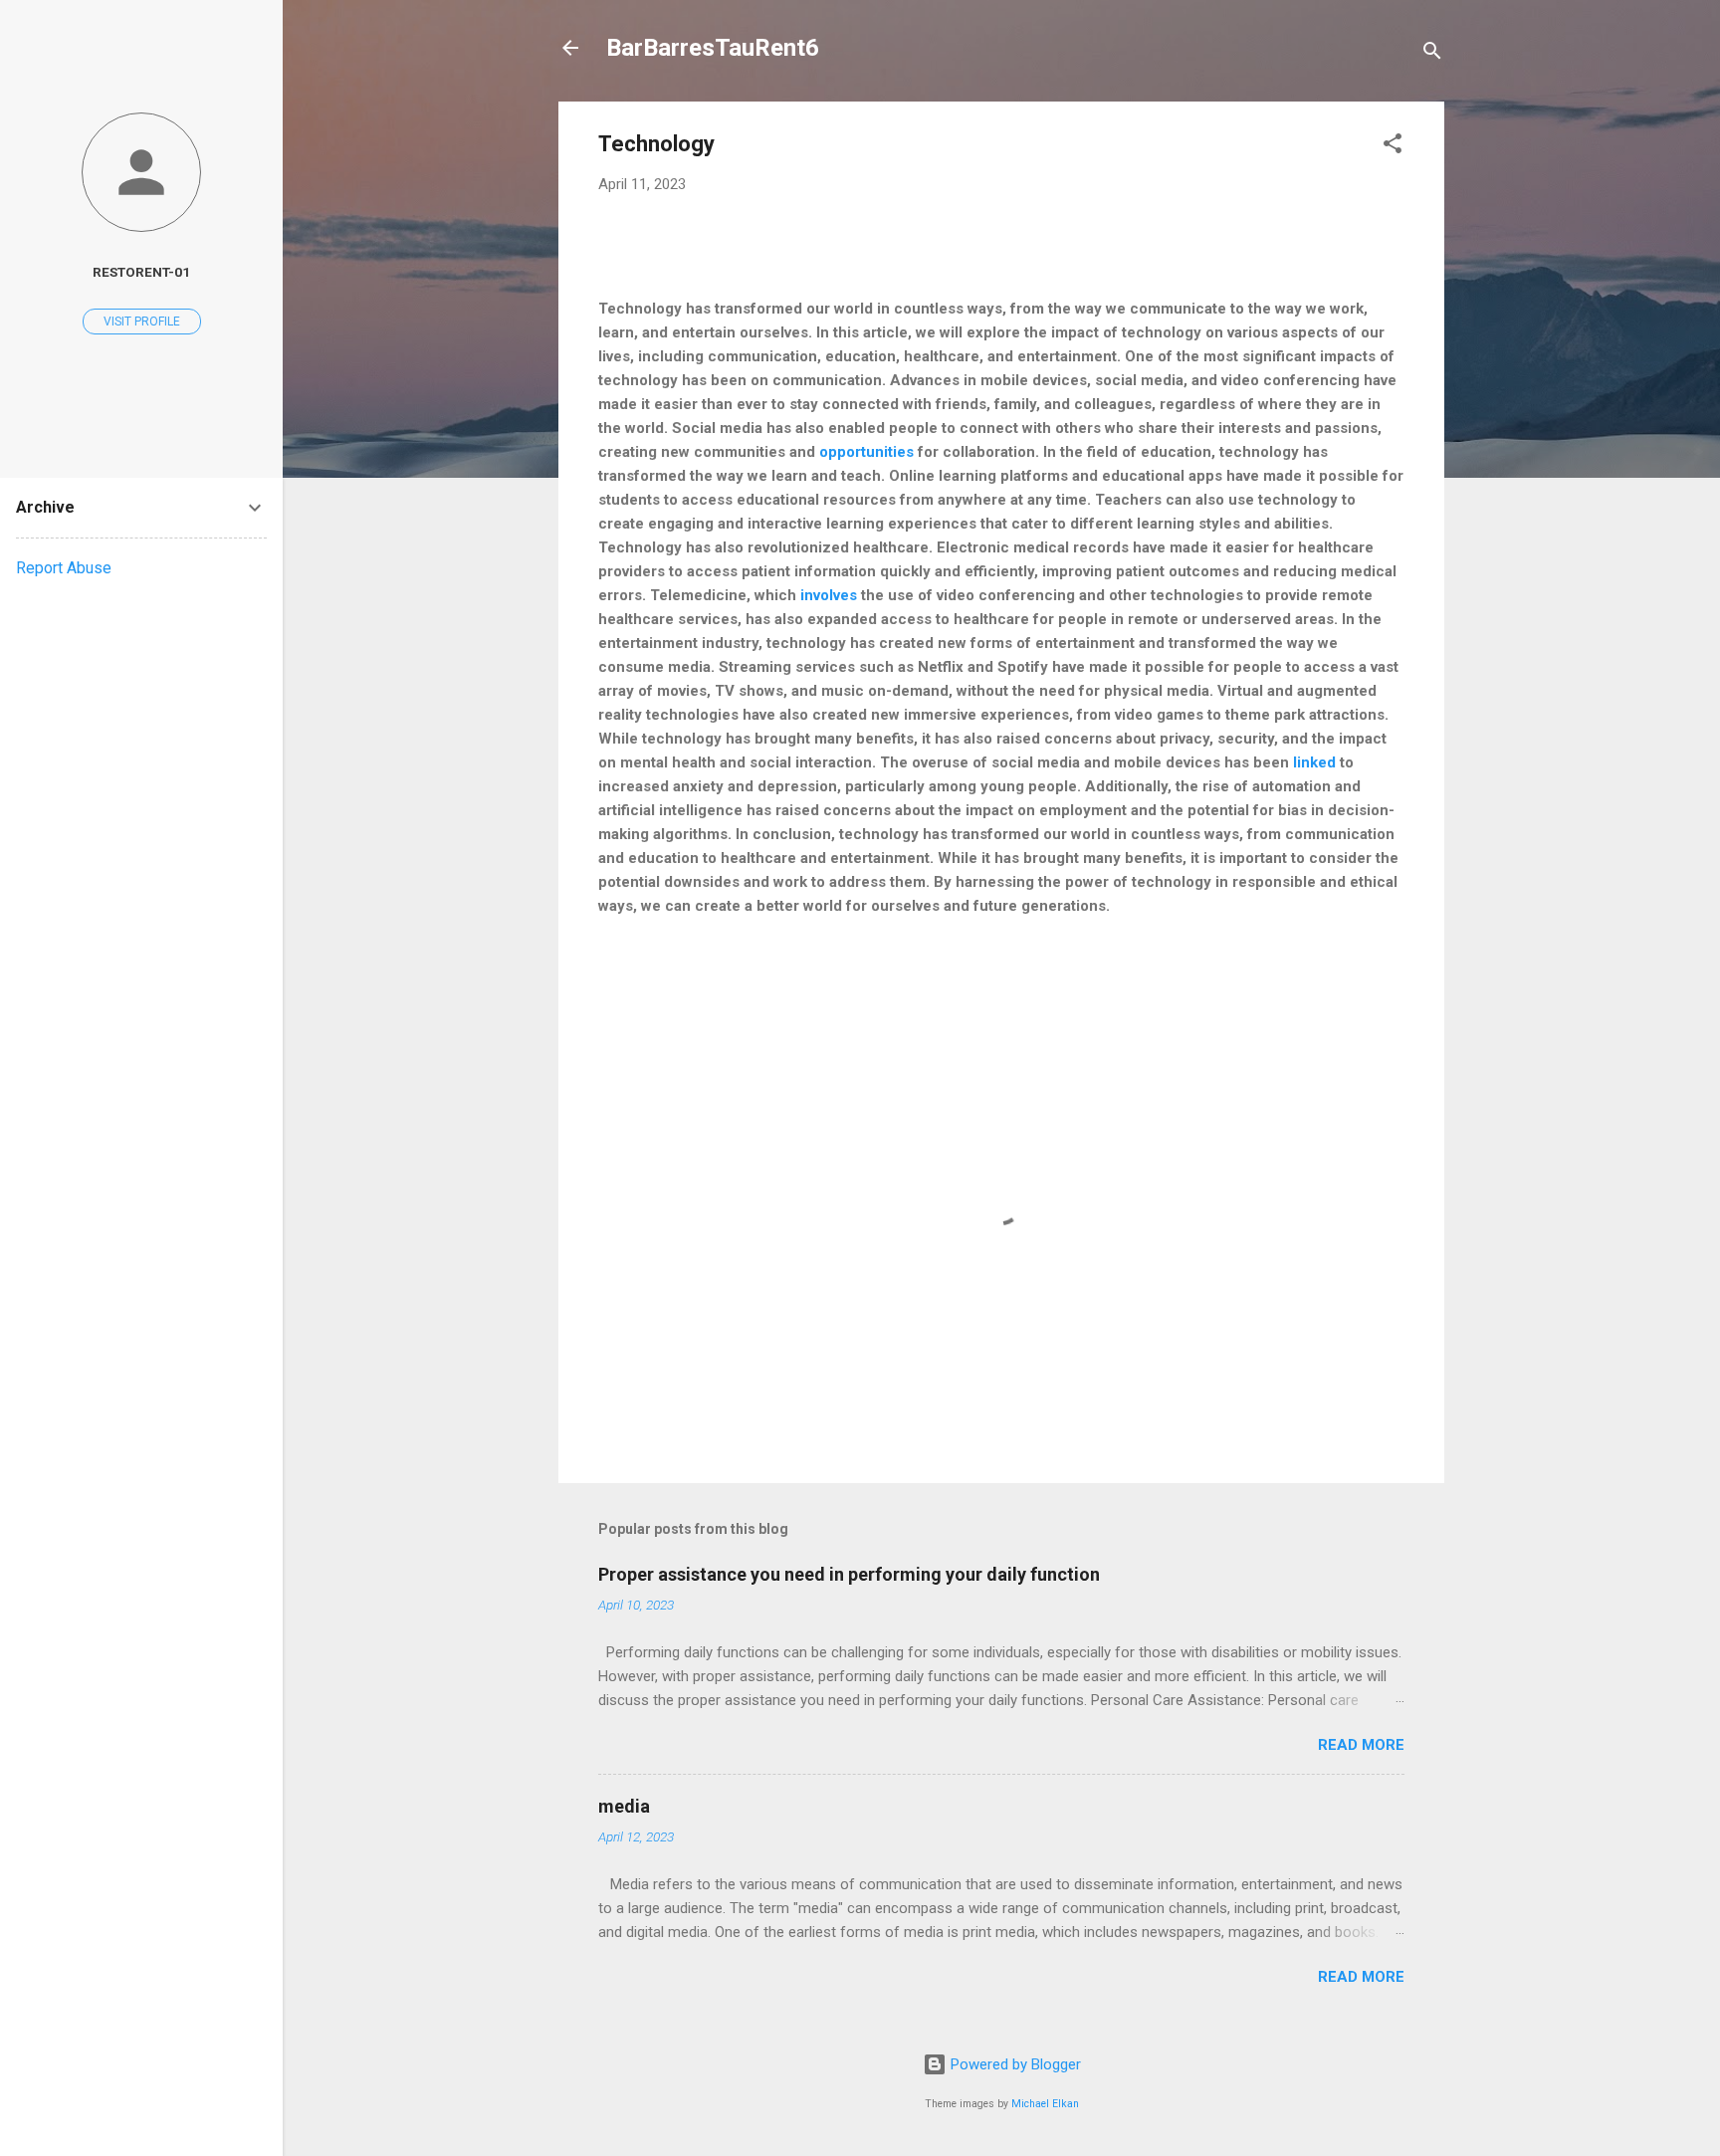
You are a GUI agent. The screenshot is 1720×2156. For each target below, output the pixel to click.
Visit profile (142, 322)
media (624, 1806)
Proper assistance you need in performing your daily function (849, 1574)
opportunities (866, 452)
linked (1316, 762)
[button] (1393, 147)
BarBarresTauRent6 (713, 48)
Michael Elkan (1045, 2104)
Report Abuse (64, 568)
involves (829, 595)
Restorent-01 (141, 272)
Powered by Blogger (1014, 2064)
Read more (1361, 1745)
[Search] (1432, 54)
